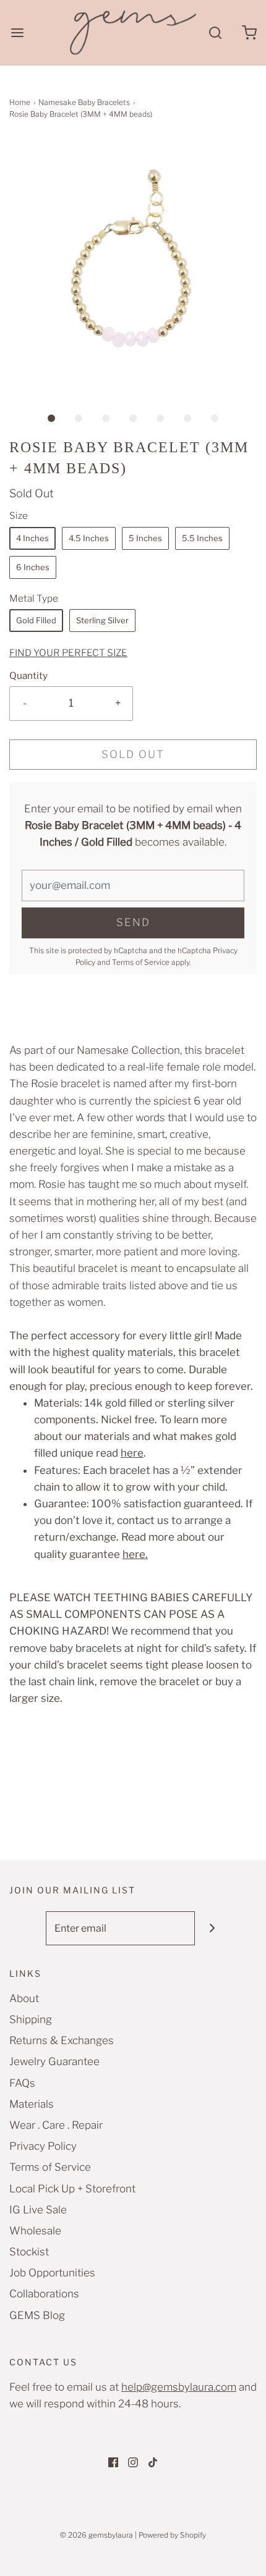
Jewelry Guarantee (54, 2061)
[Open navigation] (17, 32)
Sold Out (133, 754)
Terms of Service (141, 962)
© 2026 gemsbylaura (97, 2535)
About (24, 1998)
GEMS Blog (37, 2315)
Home (20, 102)
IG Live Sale (38, 2210)
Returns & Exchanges (62, 2040)
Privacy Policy (43, 2146)
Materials (32, 2104)
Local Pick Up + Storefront (72, 2189)
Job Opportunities (52, 2273)
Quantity (28, 676)
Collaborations (44, 2294)
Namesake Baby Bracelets (84, 102)
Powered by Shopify (172, 2535)
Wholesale (35, 2231)
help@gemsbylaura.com (179, 2387)
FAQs (22, 2083)
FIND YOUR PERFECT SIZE (68, 653)
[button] (133, 263)
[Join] (212, 1928)
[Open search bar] (215, 32)
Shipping (31, 2019)
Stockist (29, 2252)
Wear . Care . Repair (56, 2125)
